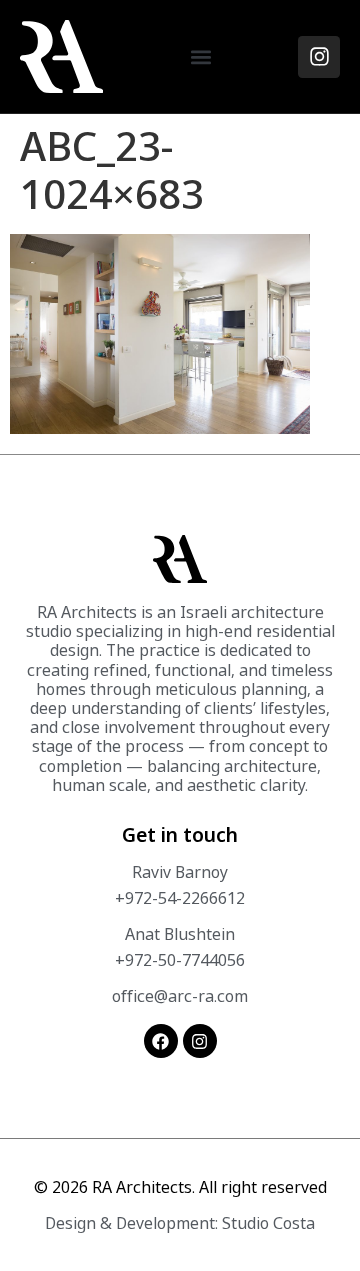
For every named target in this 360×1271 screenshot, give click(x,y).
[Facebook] (161, 1041)
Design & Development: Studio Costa (180, 1223)
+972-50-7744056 (180, 960)
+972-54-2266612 (180, 898)
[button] (200, 56)
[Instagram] (319, 57)
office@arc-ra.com (180, 996)
